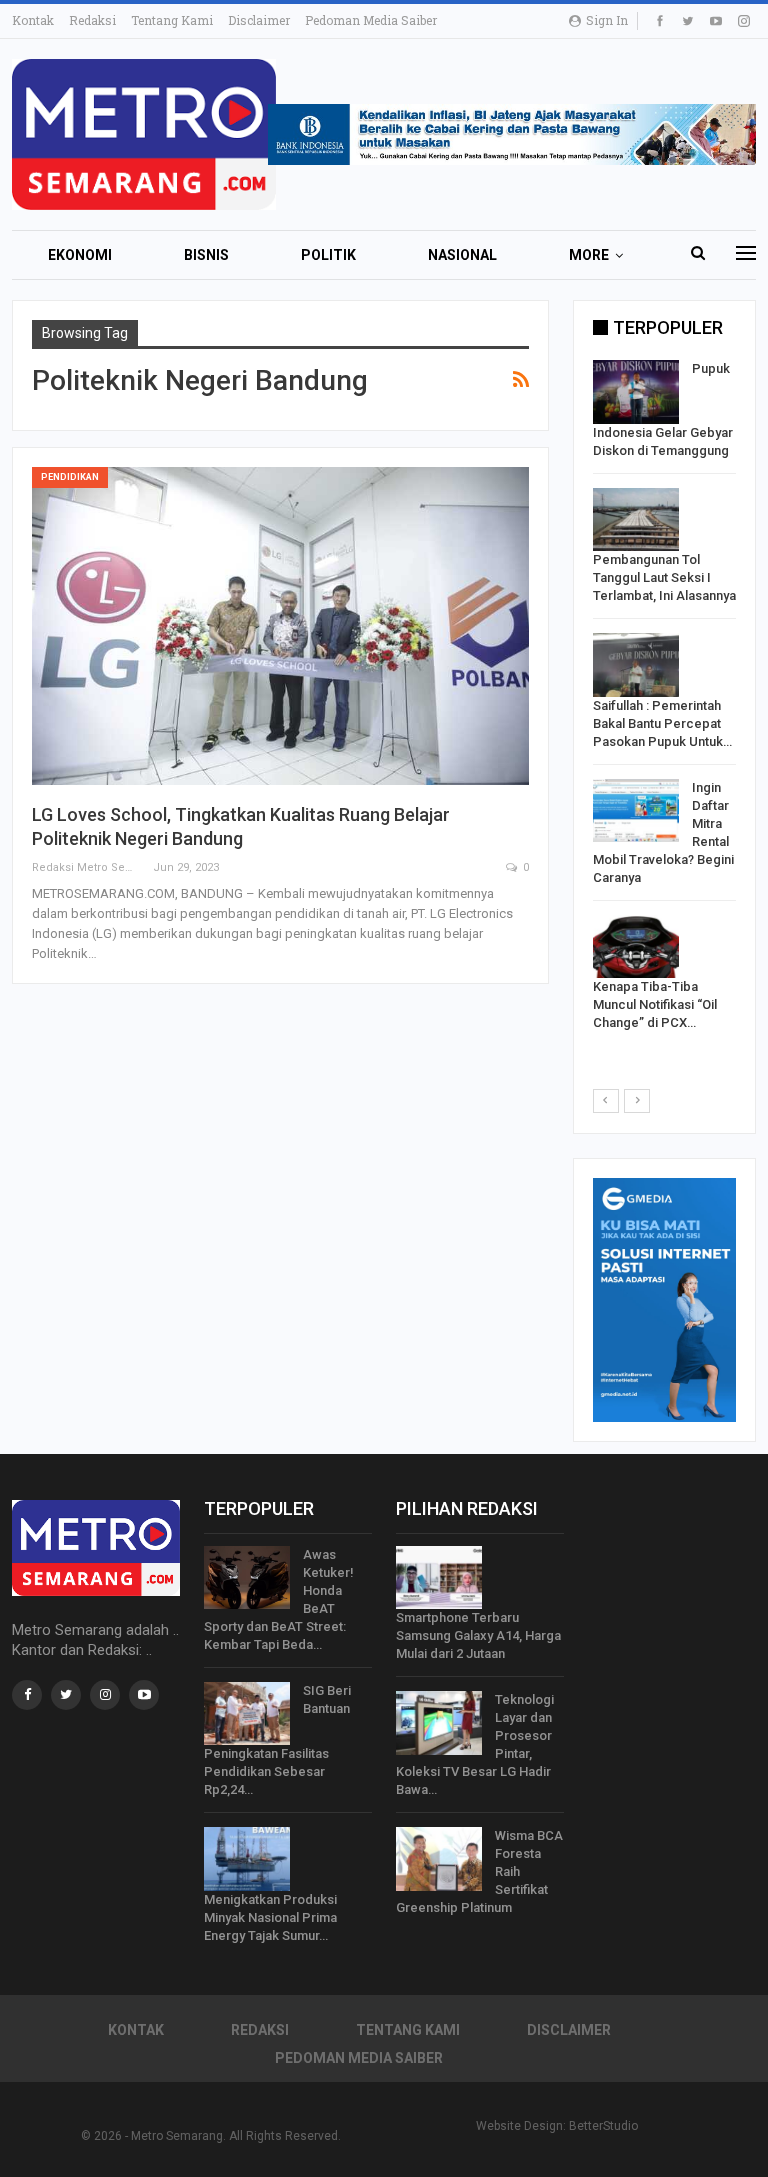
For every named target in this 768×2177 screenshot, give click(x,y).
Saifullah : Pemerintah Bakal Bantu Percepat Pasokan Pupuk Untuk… (662, 723)
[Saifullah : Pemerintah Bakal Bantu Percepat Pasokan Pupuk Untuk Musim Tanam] (636, 665)
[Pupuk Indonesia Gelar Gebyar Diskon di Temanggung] (636, 392)
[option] (664, 700)
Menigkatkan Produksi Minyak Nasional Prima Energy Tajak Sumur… (270, 1917)
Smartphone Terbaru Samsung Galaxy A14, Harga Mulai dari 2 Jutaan (478, 1635)
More (589, 255)
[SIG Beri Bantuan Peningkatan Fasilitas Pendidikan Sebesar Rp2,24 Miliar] (247, 1714)
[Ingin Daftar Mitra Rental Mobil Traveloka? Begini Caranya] (636, 811)
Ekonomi (80, 255)
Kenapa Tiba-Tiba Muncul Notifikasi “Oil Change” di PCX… (655, 1004)
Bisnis (206, 255)
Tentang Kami (172, 20)
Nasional (462, 255)
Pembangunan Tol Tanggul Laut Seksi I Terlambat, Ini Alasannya (664, 577)
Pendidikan (70, 477)
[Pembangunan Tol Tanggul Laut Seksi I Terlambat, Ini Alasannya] (636, 520)
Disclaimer (259, 20)
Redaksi (92, 20)
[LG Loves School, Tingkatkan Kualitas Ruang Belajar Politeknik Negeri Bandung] (280, 626)
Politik (328, 255)
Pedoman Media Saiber (371, 20)
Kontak (33, 20)
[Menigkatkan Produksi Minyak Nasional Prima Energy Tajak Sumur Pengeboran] (247, 1859)
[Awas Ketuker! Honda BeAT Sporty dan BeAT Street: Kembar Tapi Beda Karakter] (247, 1578)
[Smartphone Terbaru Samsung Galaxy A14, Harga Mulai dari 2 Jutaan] (439, 1578)
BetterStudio (603, 2126)
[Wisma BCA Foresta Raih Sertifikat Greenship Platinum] (439, 1859)
